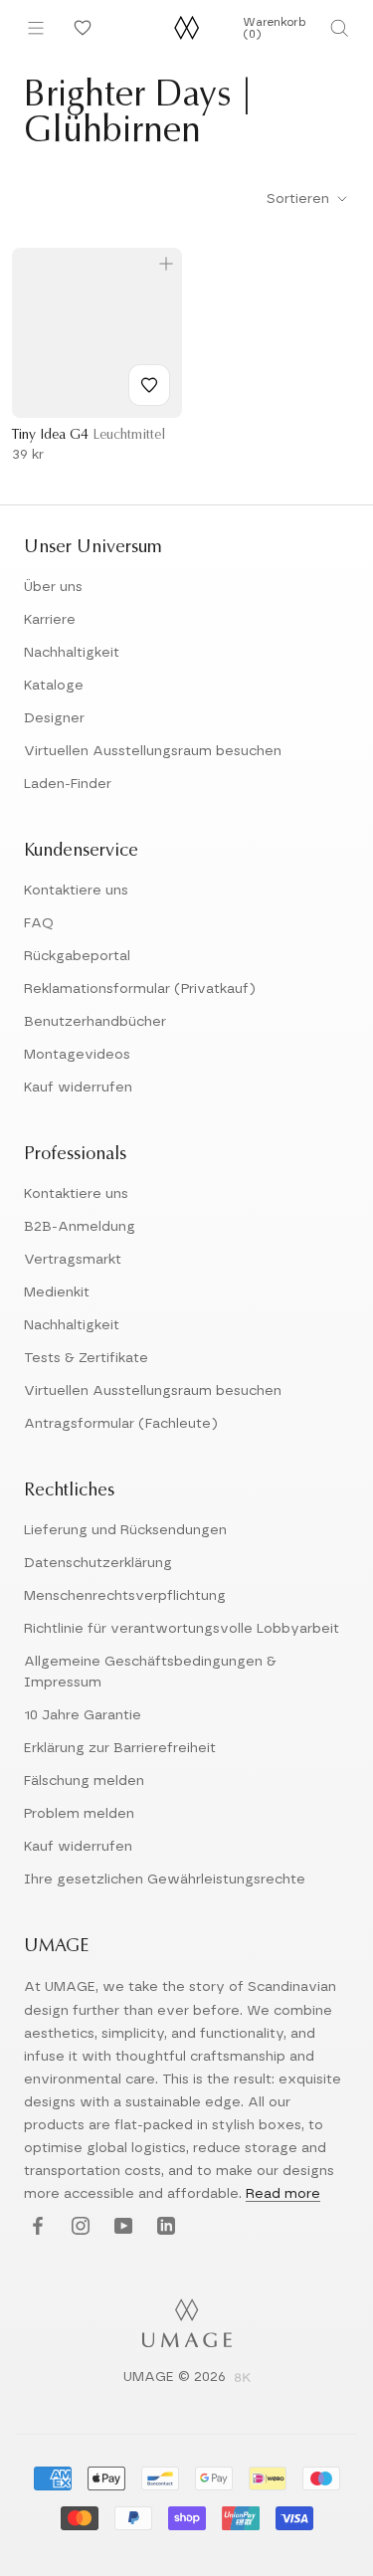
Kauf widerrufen (78, 1088)
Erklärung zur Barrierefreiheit (120, 1748)
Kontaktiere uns (76, 891)
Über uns (53, 587)
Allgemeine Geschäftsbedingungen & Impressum (150, 1672)
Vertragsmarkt (73, 1260)
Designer (54, 718)
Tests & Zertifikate (86, 1358)
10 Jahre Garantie (83, 1715)
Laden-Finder (68, 784)
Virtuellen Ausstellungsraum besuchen (153, 751)
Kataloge (54, 686)
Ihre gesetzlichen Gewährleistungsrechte (165, 1880)
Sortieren (300, 199)
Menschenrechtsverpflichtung (125, 1596)
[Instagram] (78, 2226)
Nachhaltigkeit (72, 653)
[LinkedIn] (164, 2226)
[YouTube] (121, 2226)
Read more (283, 2194)
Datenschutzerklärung (98, 1563)
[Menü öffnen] (36, 28)
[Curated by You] (80, 28)
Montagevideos (77, 1055)
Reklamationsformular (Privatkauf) (140, 989)
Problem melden (79, 1814)
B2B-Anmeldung (80, 1227)
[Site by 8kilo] (243, 2379)
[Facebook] (35, 2226)
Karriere (50, 620)
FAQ (39, 923)
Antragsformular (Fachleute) (121, 1424)
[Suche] (340, 28)
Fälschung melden (84, 1781)
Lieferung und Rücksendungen (125, 1530)
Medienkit (57, 1292)
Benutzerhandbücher (95, 1022)
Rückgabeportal (77, 956)
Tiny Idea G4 (89, 436)
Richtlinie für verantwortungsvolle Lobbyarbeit (182, 1629)
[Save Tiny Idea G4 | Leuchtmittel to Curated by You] (149, 385)
